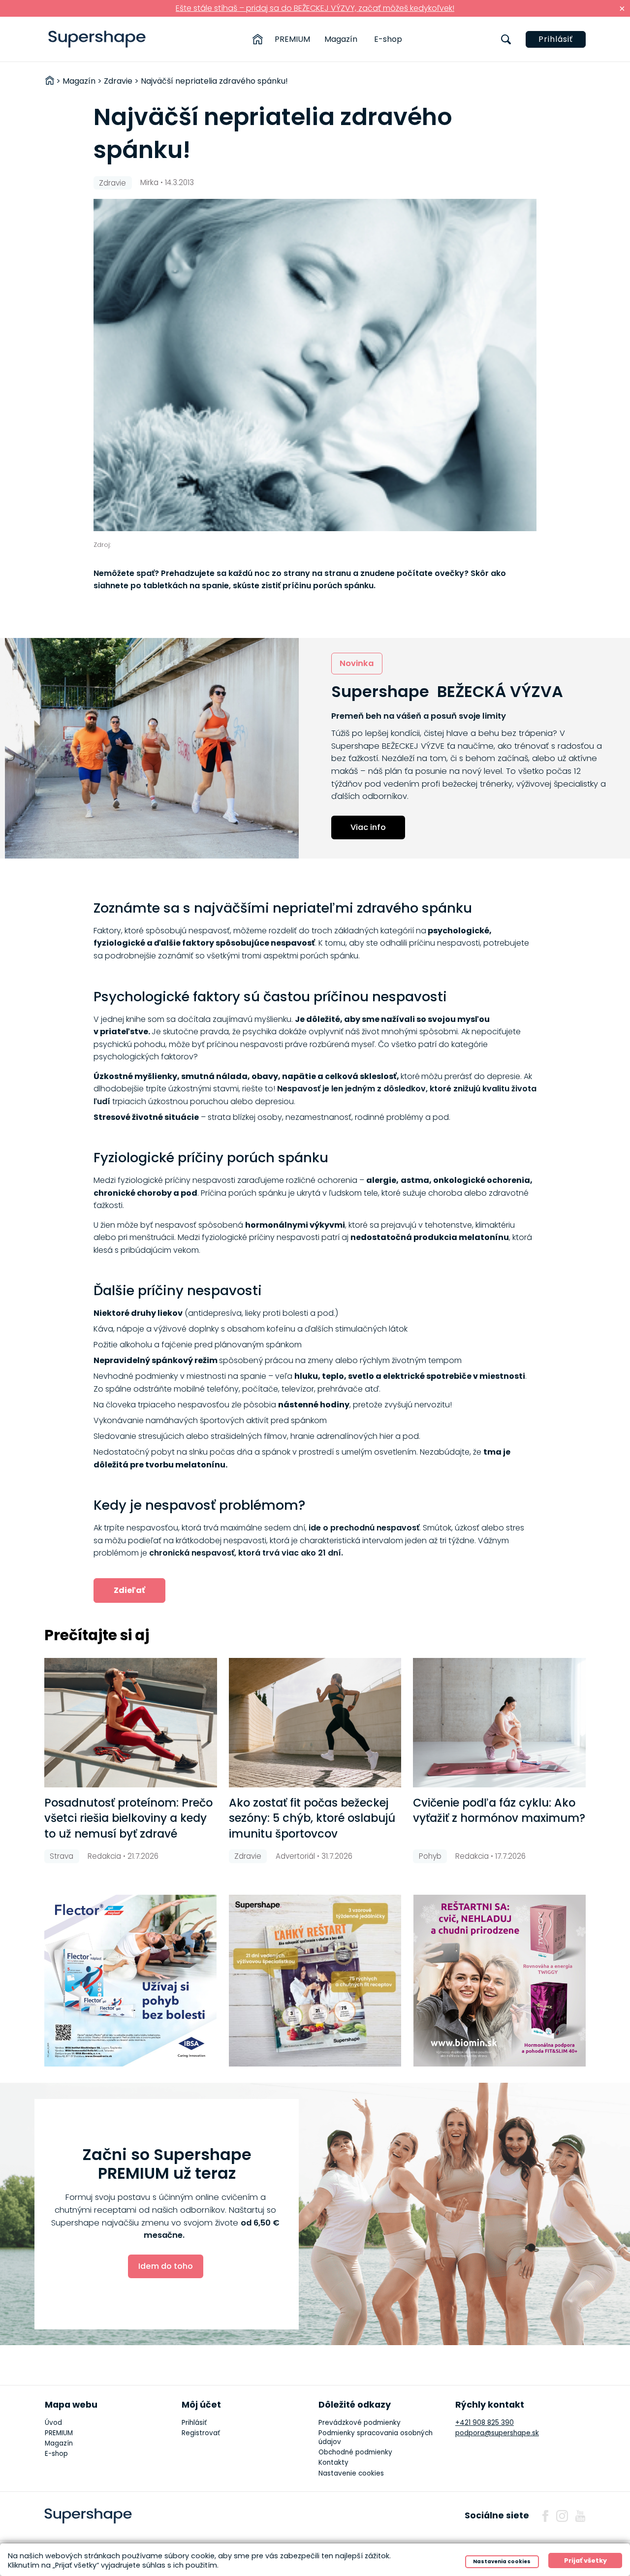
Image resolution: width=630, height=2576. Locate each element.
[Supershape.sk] (97, 39)
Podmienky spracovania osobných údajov (376, 2437)
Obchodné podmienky (355, 2452)
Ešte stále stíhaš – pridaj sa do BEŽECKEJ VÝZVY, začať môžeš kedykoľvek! (315, 8)
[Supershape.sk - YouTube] (580, 2516)
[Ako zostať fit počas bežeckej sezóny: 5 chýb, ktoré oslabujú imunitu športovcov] (315, 1723)
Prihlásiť (556, 39)
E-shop (388, 39)
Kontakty (333, 2463)
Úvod (53, 2423)
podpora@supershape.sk (497, 2433)
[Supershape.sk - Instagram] (562, 2516)
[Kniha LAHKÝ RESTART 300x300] (315, 1981)
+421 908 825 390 (485, 2423)
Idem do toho (166, 2266)
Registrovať (201, 2433)
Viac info (368, 827)
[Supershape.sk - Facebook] (545, 2516)
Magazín (341, 39)
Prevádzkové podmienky (360, 2423)
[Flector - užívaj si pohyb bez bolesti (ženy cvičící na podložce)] (130, 1981)
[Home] (258, 39)
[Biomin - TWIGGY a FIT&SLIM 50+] (500, 1981)
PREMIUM (292, 39)
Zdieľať (129, 1590)
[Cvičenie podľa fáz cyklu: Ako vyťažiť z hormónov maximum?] (499, 1723)
